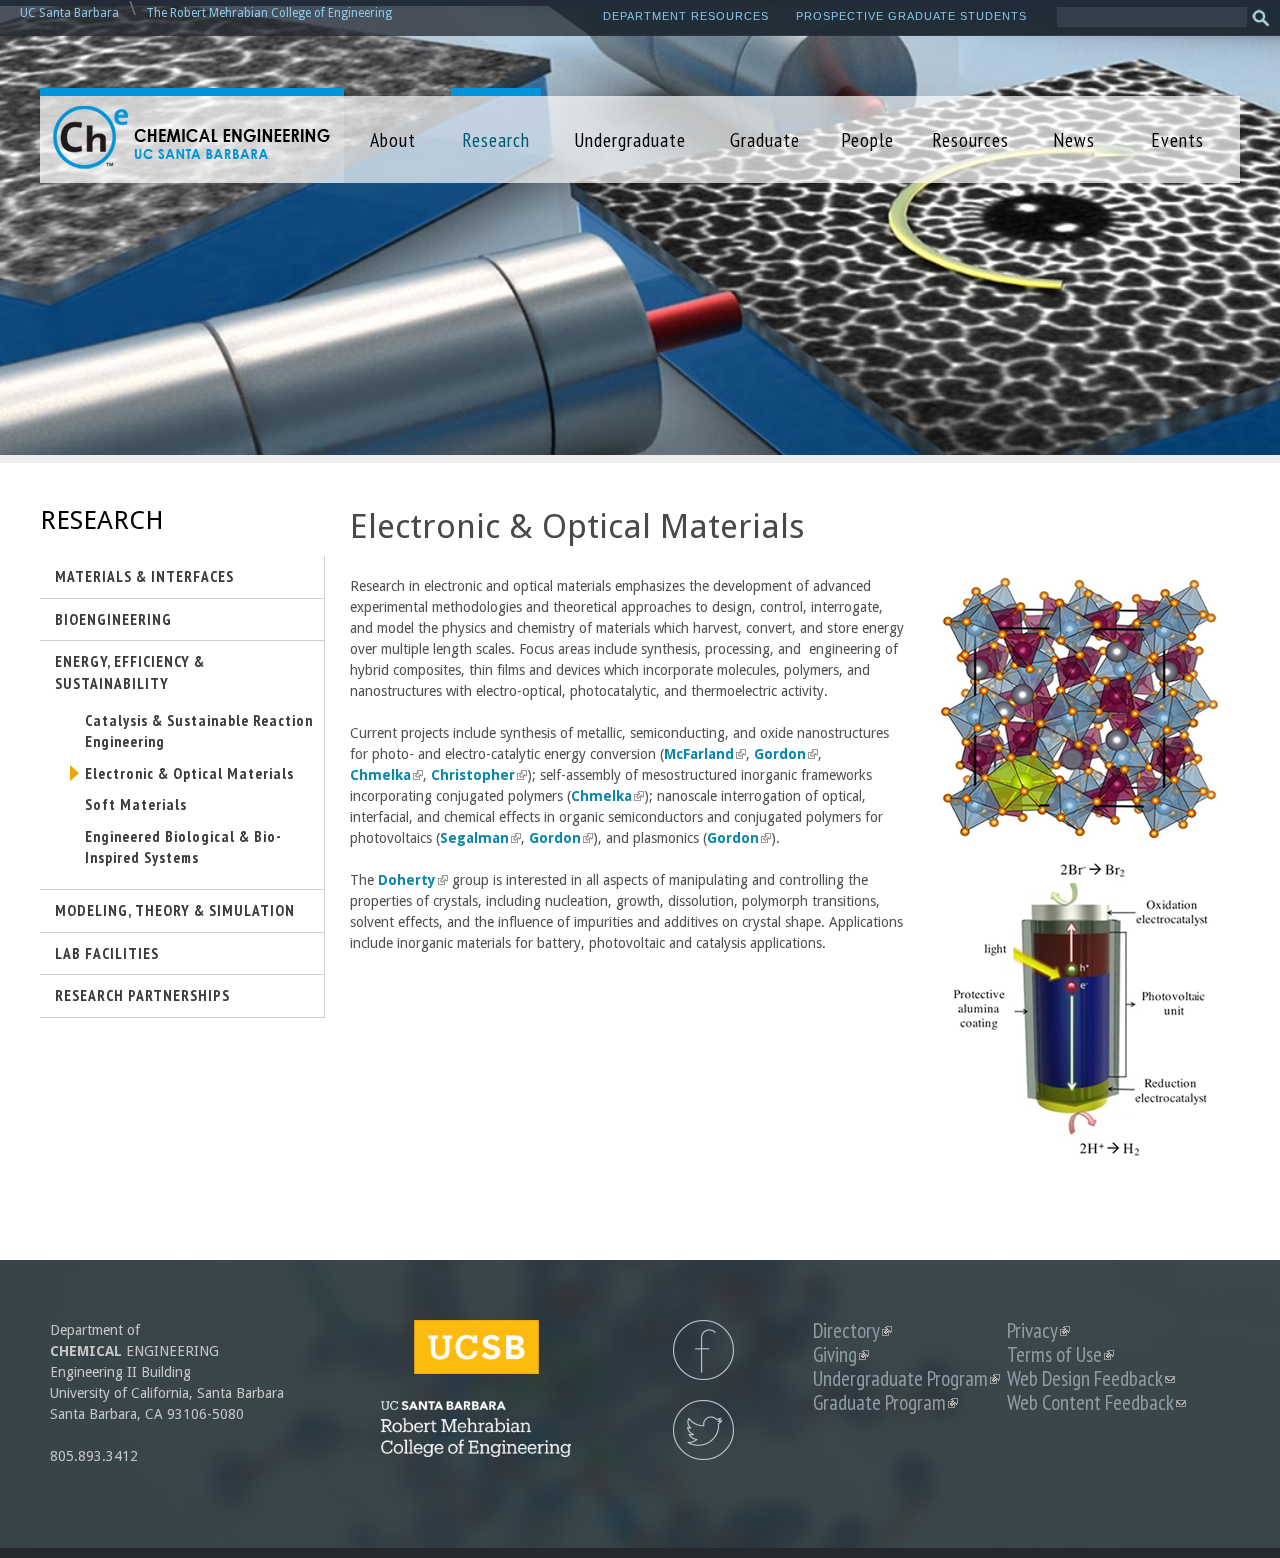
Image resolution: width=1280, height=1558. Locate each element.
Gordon (784, 754)
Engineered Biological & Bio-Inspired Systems (183, 847)
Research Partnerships (142, 995)
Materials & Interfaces (144, 576)
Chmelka (385, 775)
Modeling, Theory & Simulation (175, 910)
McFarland (703, 754)
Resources (970, 139)
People (867, 139)
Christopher (477, 775)
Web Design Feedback (1091, 1378)
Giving (841, 1354)
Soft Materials (136, 804)
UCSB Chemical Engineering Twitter (703, 1430)
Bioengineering (113, 619)
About (393, 139)
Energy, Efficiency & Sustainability (130, 672)
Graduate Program (885, 1402)
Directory (852, 1330)
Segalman (479, 838)
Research (496, 139)
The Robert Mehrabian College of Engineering (269, 13)
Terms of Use (1060, 1354)
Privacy (1038, 1330)
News (1074, 139)
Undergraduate (630, 139)
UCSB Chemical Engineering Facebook (703, 1350)
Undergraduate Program (906, 1378)
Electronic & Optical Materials (189, 773)
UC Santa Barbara (69, 13)
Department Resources (686, 16)
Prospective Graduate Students (911, 16)
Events (1177, 139)
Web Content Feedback (1096, 1402)
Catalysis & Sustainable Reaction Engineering (199, 731)
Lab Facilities (107, 953)
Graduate (765, 139)
